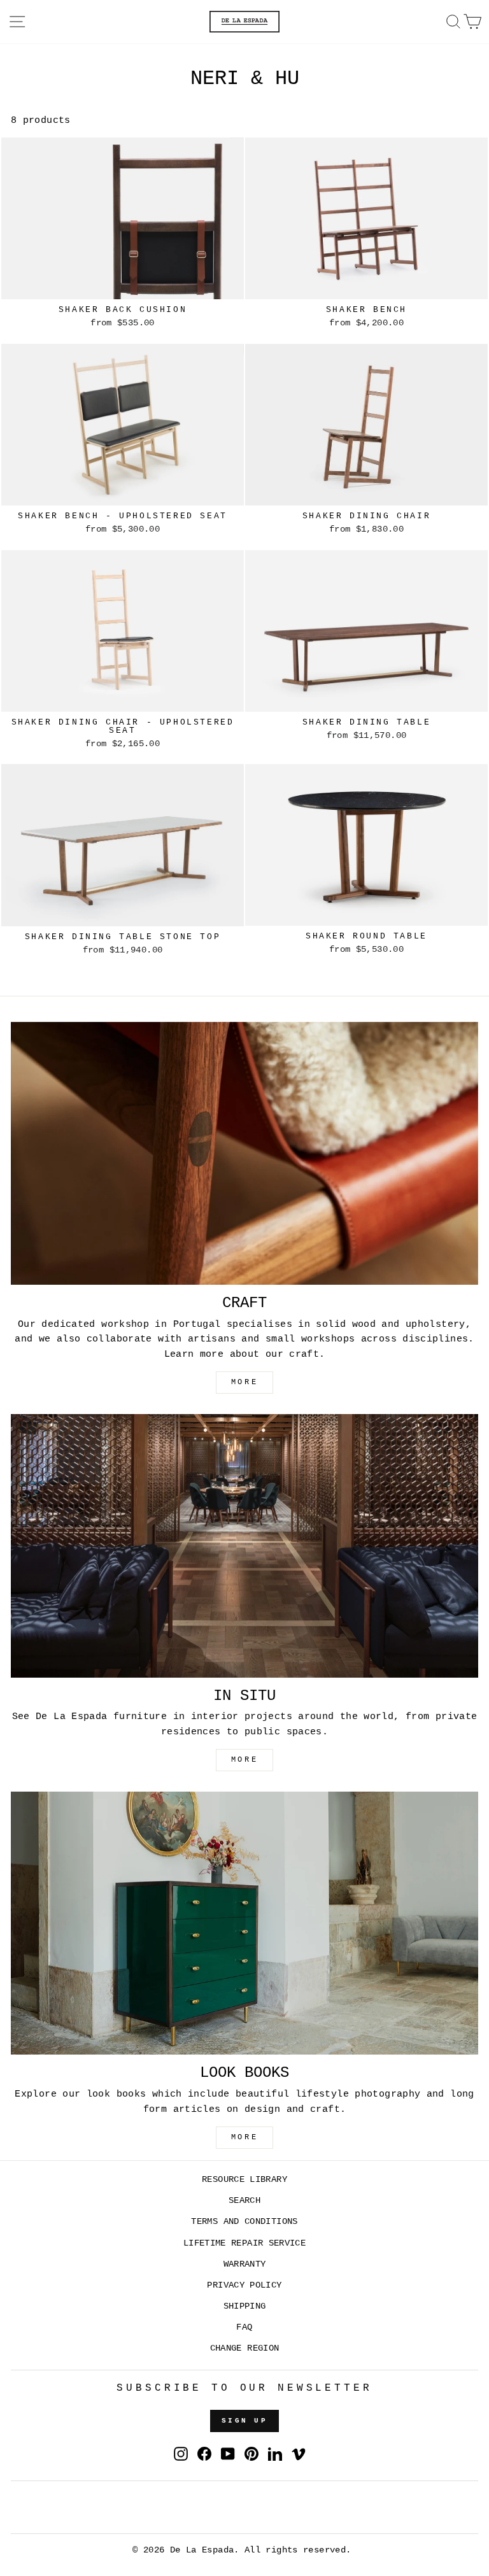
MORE (244, 1382)
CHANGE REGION (245, 2348)
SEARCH (244, 2201)
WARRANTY (245, 2264)
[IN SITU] (244, 1546)
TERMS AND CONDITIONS (244, 2222)
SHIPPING (245, 2306)
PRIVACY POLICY (244, 2285)
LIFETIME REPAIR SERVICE (244, 2243)
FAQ (244, 2327)
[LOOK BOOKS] (244, 1923)
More (244, 2137)
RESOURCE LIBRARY (244, 2180)
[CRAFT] (244, 1153)
